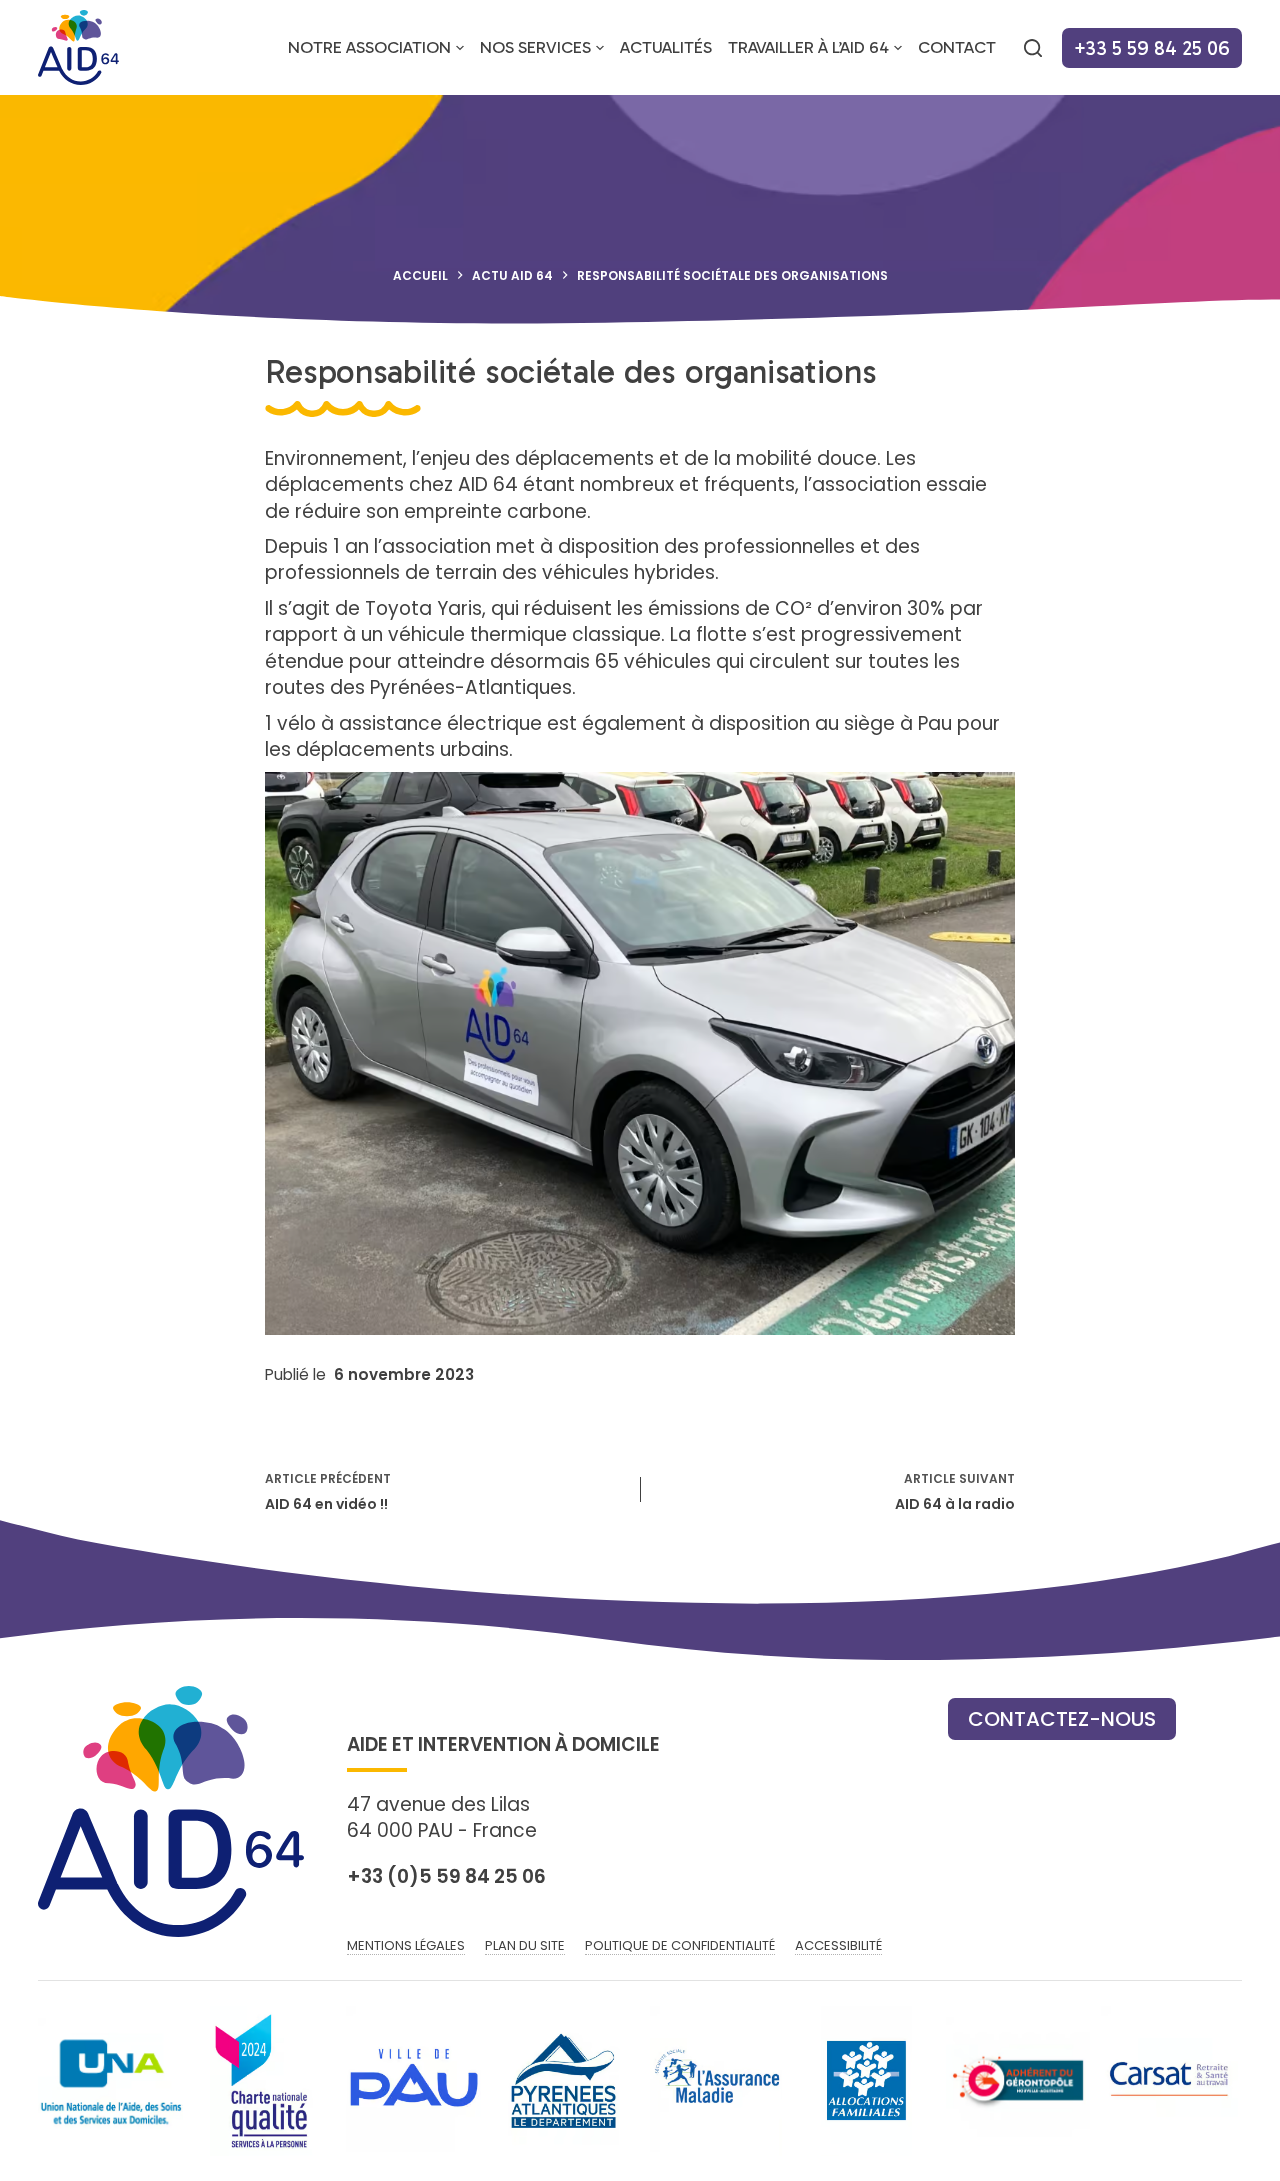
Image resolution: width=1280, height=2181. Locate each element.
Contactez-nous (1062, 1719)
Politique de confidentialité (680, 1946)
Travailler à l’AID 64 (808, 47)
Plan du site (525, 1946)
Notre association (369, 47)
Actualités (666, 47)
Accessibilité (838, 1946)
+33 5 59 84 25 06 (1152, 48)
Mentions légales (406, 1946)
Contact (957, 47)
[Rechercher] (1033, 48)
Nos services (535, 47)
